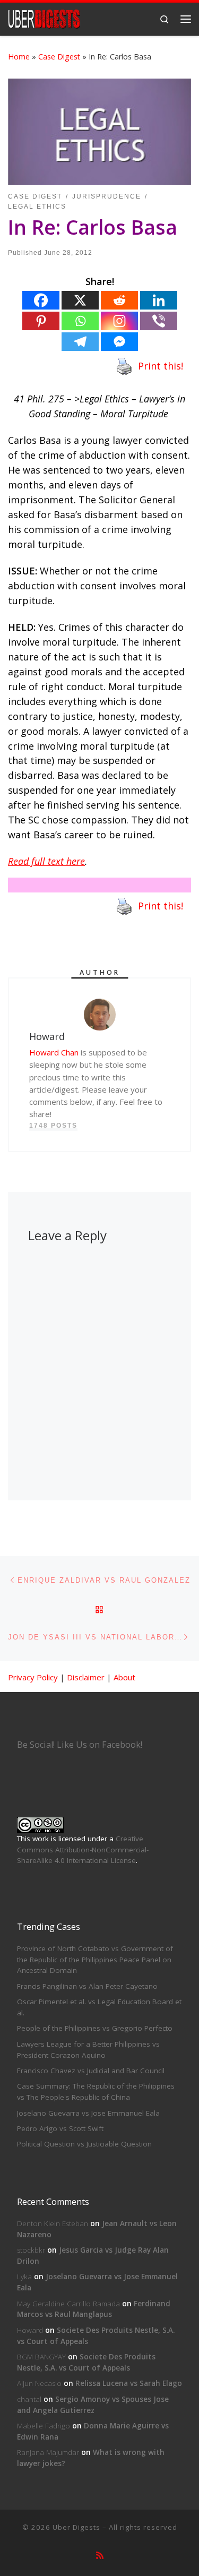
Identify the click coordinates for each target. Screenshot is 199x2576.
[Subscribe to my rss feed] (100, 2556)
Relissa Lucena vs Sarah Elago (129, 2383)
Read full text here (46, 861)
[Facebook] (41, 300)
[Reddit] (119, 300)
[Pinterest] (41, 321)
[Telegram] (80, 342)
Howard (30, 2330)
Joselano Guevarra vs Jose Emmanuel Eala (88, 2113)
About (124, 1677)
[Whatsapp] (80, 321)
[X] (80, 300)
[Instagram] (119, 321)
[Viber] (159, 321)
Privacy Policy (33, 1677)
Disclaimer (86, 1677)
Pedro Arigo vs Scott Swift (60, 2128)
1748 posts (53, 1126)
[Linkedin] (159, 300)
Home (19, 57)
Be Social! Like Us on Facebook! (80, 1745)
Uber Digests (76, 2527)
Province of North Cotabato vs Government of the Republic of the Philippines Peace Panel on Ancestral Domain (95, 1960)
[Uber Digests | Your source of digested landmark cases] (44, 18)
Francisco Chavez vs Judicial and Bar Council (91, 2071)
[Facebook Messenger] (119, 342)
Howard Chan (54, 1052)
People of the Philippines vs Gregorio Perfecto (95, 2028)
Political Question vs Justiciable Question (84, 2144)
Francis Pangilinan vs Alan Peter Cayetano (87, 1986)
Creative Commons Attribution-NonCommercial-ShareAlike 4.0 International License (83, 1850)
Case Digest (59, 57)
